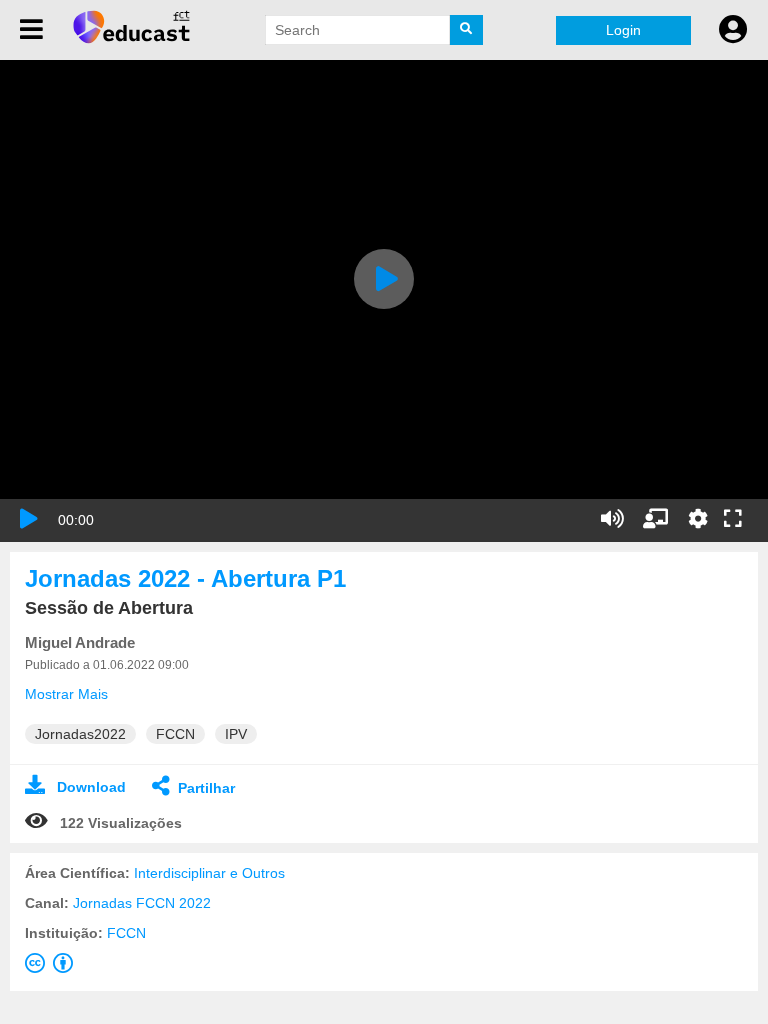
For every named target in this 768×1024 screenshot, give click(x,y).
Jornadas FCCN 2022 (142, 903)
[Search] (467, 30)
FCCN (126, 933)
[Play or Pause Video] (29, 519)
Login (623, 30)
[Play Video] (384, 279)
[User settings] (733, 30)
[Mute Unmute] (612, 519)
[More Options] (698, 519)
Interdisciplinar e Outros (209, 873)
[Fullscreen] (733, 520)
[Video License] (53, 967)
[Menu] (31, 30)
